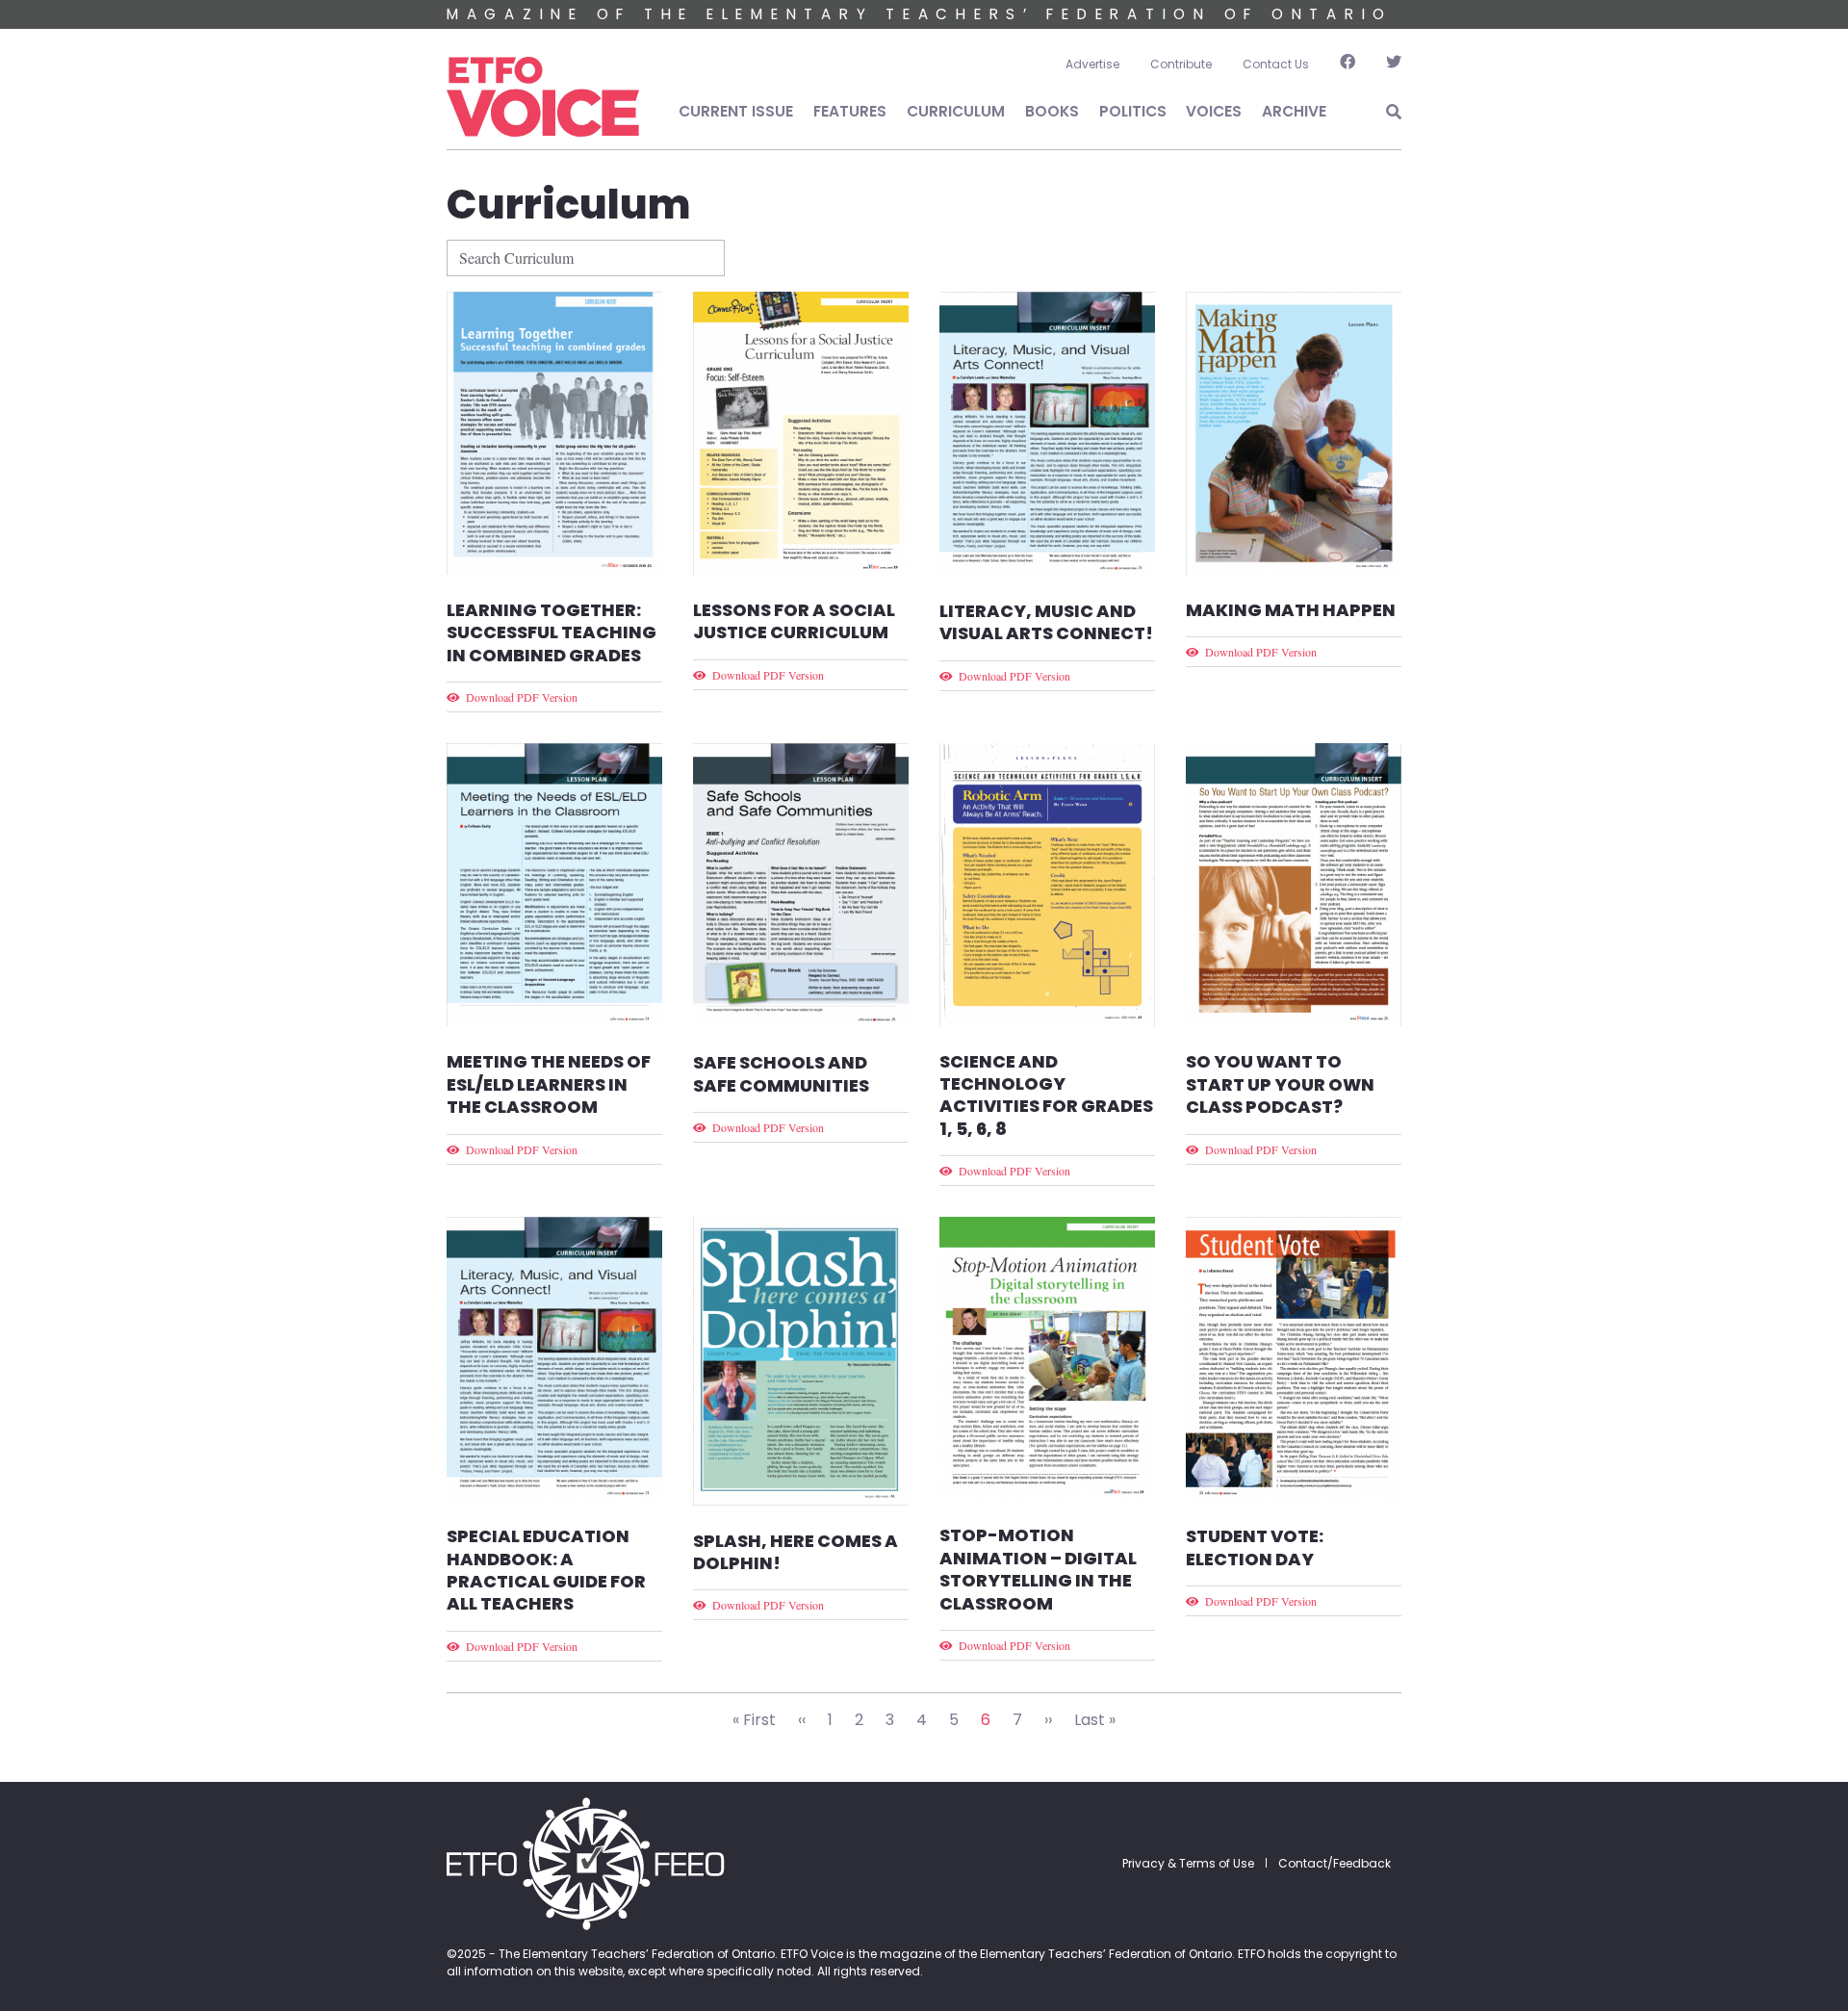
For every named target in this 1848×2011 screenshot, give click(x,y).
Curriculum (956, 111)
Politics (1133, 111)
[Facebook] (1347, 64)
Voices (1214, 111)
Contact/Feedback (1335, 1863)
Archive (1294, 111)
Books (1052, 111)
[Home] (543, 97)
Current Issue (736, 111)
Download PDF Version (522, 697)
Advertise (1092, 64)
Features (850, 111)
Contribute (1181, 64)
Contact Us (1276, 64)
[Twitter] (1386, 64)
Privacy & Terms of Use (1188, 1863)
